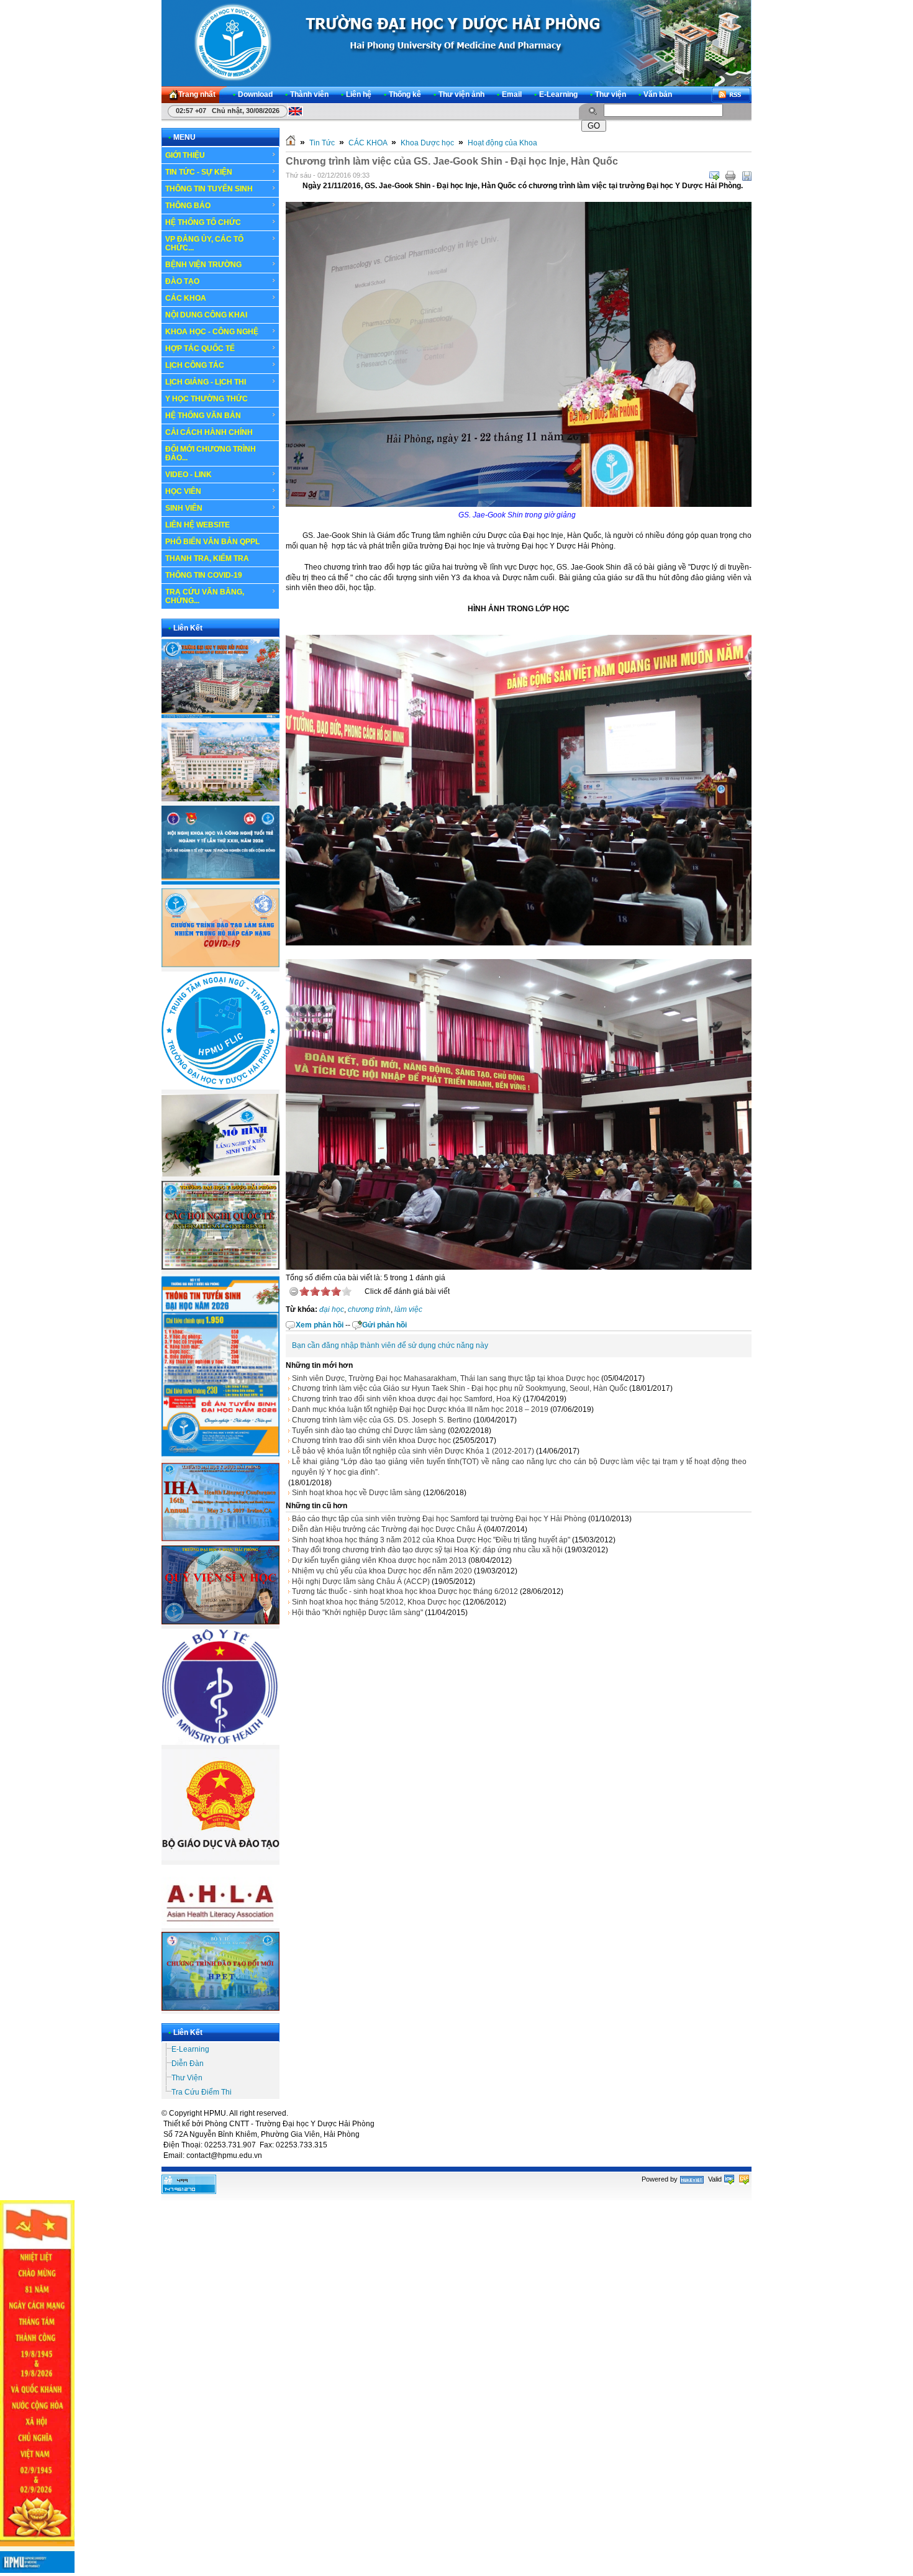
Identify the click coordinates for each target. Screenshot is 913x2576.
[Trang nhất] (291, 143)
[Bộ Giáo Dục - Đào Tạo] (220, 1858)
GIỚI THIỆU (185, 155)
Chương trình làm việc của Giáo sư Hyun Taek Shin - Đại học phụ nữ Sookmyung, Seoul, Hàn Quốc (460, 1388)
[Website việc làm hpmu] (220, 799)
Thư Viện (187, 2078)
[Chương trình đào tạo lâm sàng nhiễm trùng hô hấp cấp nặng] (220, 965)
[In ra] (730, 176)
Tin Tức (322, 143)
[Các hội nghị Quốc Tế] (220, 1267)
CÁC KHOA (186, 298)
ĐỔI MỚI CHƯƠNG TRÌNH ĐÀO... (211, 453)
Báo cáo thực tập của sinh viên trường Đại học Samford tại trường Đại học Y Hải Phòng (439, 1519)
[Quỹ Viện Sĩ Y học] (220, 1622)
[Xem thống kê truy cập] (189, 2191)
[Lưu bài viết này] (747, 176)
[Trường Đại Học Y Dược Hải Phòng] (456, 43)
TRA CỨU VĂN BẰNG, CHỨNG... (205, 596)
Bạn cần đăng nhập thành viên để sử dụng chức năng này (390, 1345)
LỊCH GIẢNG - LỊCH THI (206, 382)
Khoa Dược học (427, 143)
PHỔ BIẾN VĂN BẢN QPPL (212, 542)
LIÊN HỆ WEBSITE (198, 525)
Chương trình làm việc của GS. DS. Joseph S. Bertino (382, 1420)
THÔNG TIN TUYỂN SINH (209, 189)
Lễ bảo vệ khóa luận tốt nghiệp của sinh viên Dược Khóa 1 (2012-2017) (413, 1451)
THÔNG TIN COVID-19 (204, 575)
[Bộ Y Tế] (220, 1742)
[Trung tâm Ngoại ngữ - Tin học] (220, 1087)
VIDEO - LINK (189, 475)
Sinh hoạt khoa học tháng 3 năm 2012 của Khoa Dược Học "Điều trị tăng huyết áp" (431, 1540)
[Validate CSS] (744, 2179)
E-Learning (190, 2049)
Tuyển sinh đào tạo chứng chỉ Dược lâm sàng (369, 1431)
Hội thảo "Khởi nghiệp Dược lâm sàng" (357, 1613)
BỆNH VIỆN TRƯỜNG (203, 265)
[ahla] (220, 1926)
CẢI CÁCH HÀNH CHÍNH (209, 432)
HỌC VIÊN (183, 491)
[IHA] (220, 1539)
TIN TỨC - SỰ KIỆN (199, 172)
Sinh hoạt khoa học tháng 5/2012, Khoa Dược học (376, 1602)
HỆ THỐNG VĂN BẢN (203, 416)
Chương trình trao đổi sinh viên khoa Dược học (371, 1440)
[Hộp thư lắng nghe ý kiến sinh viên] (220, 1174)
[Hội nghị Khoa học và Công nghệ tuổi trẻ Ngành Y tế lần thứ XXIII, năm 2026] (220, 882)
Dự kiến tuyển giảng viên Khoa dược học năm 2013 (379, 1560)
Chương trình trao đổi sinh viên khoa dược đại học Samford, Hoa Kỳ (407, 1399)
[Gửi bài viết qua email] (714, 176)
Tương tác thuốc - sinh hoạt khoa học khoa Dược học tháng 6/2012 (405, 1591)
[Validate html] (729, 2179)
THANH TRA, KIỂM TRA (207, 558)
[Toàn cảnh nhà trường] (220, 716)
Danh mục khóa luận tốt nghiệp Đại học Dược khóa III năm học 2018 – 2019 (420, 1409)
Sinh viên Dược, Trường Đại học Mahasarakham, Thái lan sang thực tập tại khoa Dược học (446, 1378)
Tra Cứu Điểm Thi (202, 2092)
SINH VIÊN (184, 508)
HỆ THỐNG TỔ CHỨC (203, 222)
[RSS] (731, 95)
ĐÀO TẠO (182, 281)
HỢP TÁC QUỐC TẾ (200, 348)
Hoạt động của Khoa (502, 143)
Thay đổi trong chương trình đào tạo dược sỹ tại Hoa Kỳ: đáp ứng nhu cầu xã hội (427, 1550)
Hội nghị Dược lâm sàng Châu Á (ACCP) (361, 1582)
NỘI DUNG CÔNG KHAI (206, 315)
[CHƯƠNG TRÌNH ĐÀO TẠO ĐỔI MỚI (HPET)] (220, 2008)
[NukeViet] (692, 2179)
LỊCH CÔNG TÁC (195, 365)
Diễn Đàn (188, 2064)
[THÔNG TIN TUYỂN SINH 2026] (220, 1457)
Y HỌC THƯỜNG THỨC (207, 399)
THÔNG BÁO (188, 206)
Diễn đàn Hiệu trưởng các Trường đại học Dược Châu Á (387, 1529)
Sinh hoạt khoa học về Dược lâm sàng (357, 1493)
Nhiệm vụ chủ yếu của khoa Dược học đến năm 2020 (382, 1571)
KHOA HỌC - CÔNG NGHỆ (212, 332)
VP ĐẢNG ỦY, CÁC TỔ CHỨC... (204, 243)
